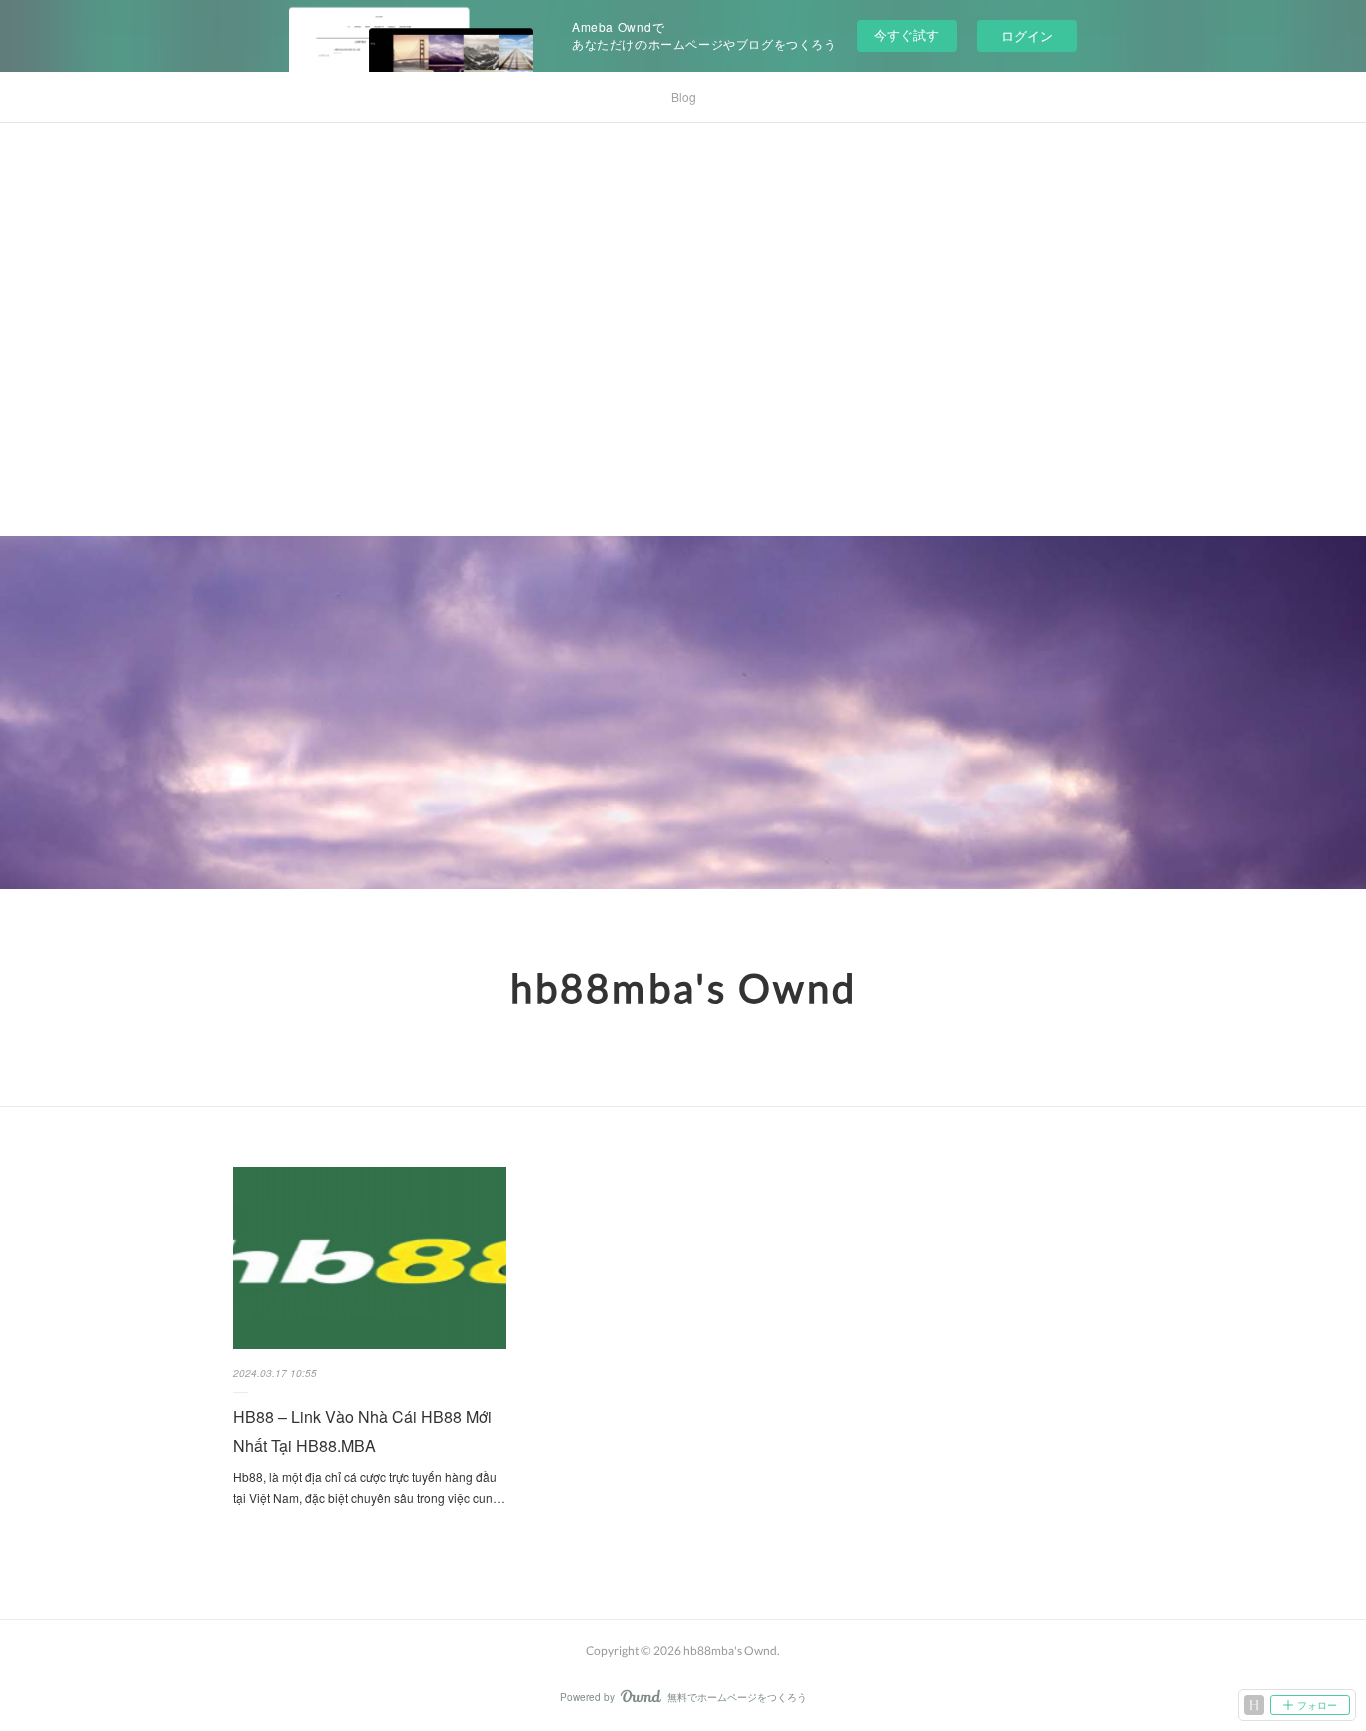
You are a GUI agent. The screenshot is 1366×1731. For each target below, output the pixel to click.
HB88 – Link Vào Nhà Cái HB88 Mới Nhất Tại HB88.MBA (362, 1431)
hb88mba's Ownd (683, 988)
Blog (683, 96)
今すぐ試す (906, 34)
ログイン (1027, 35)
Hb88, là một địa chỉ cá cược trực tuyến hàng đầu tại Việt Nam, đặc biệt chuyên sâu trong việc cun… (369, 1487)
